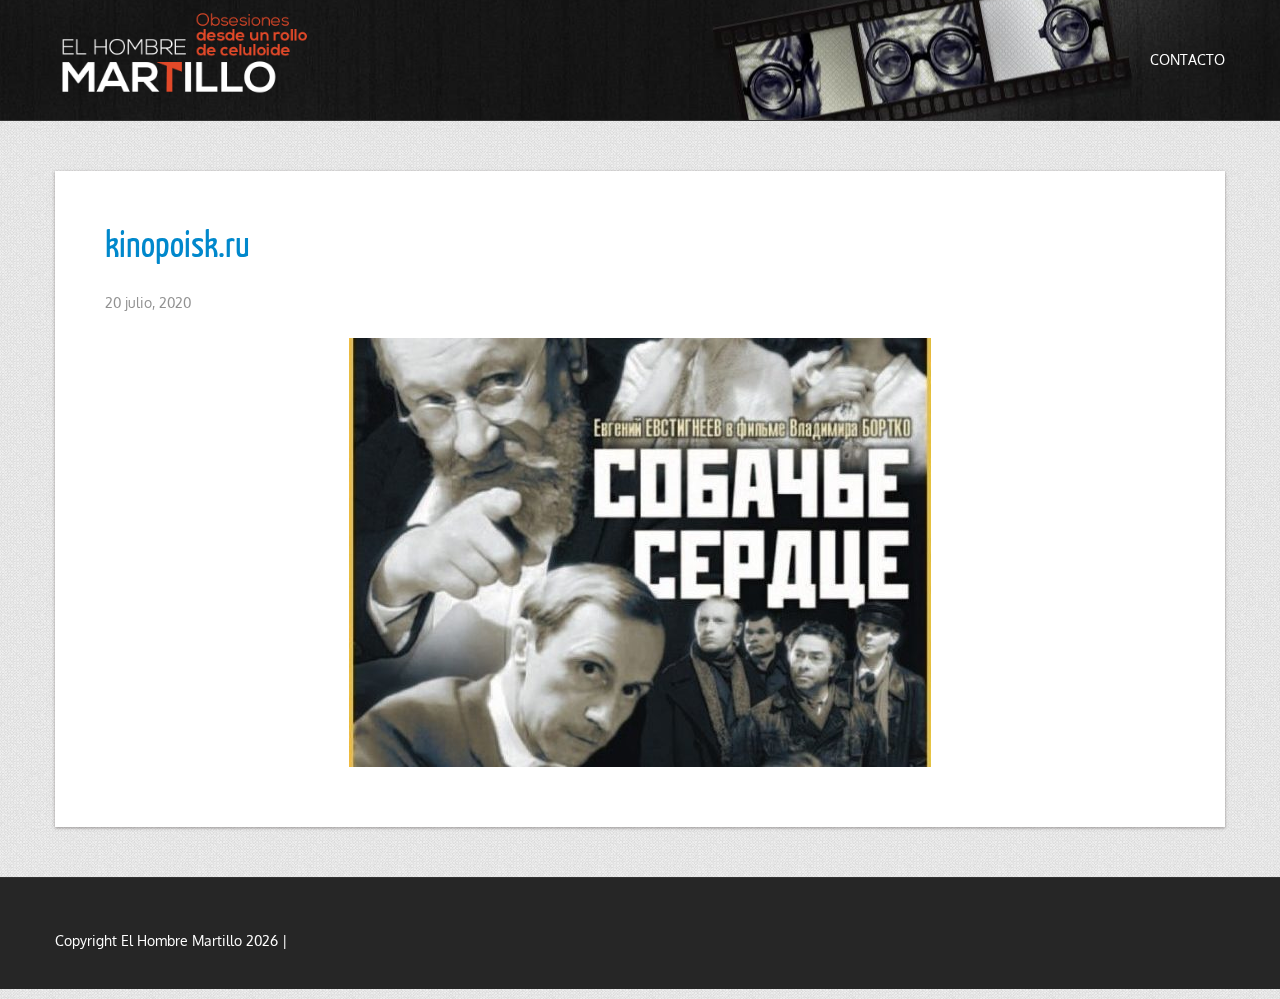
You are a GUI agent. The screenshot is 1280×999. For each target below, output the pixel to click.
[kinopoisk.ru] (640, 552)
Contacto (1187, 59)
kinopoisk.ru (177, 243)
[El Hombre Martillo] (190, 52)
